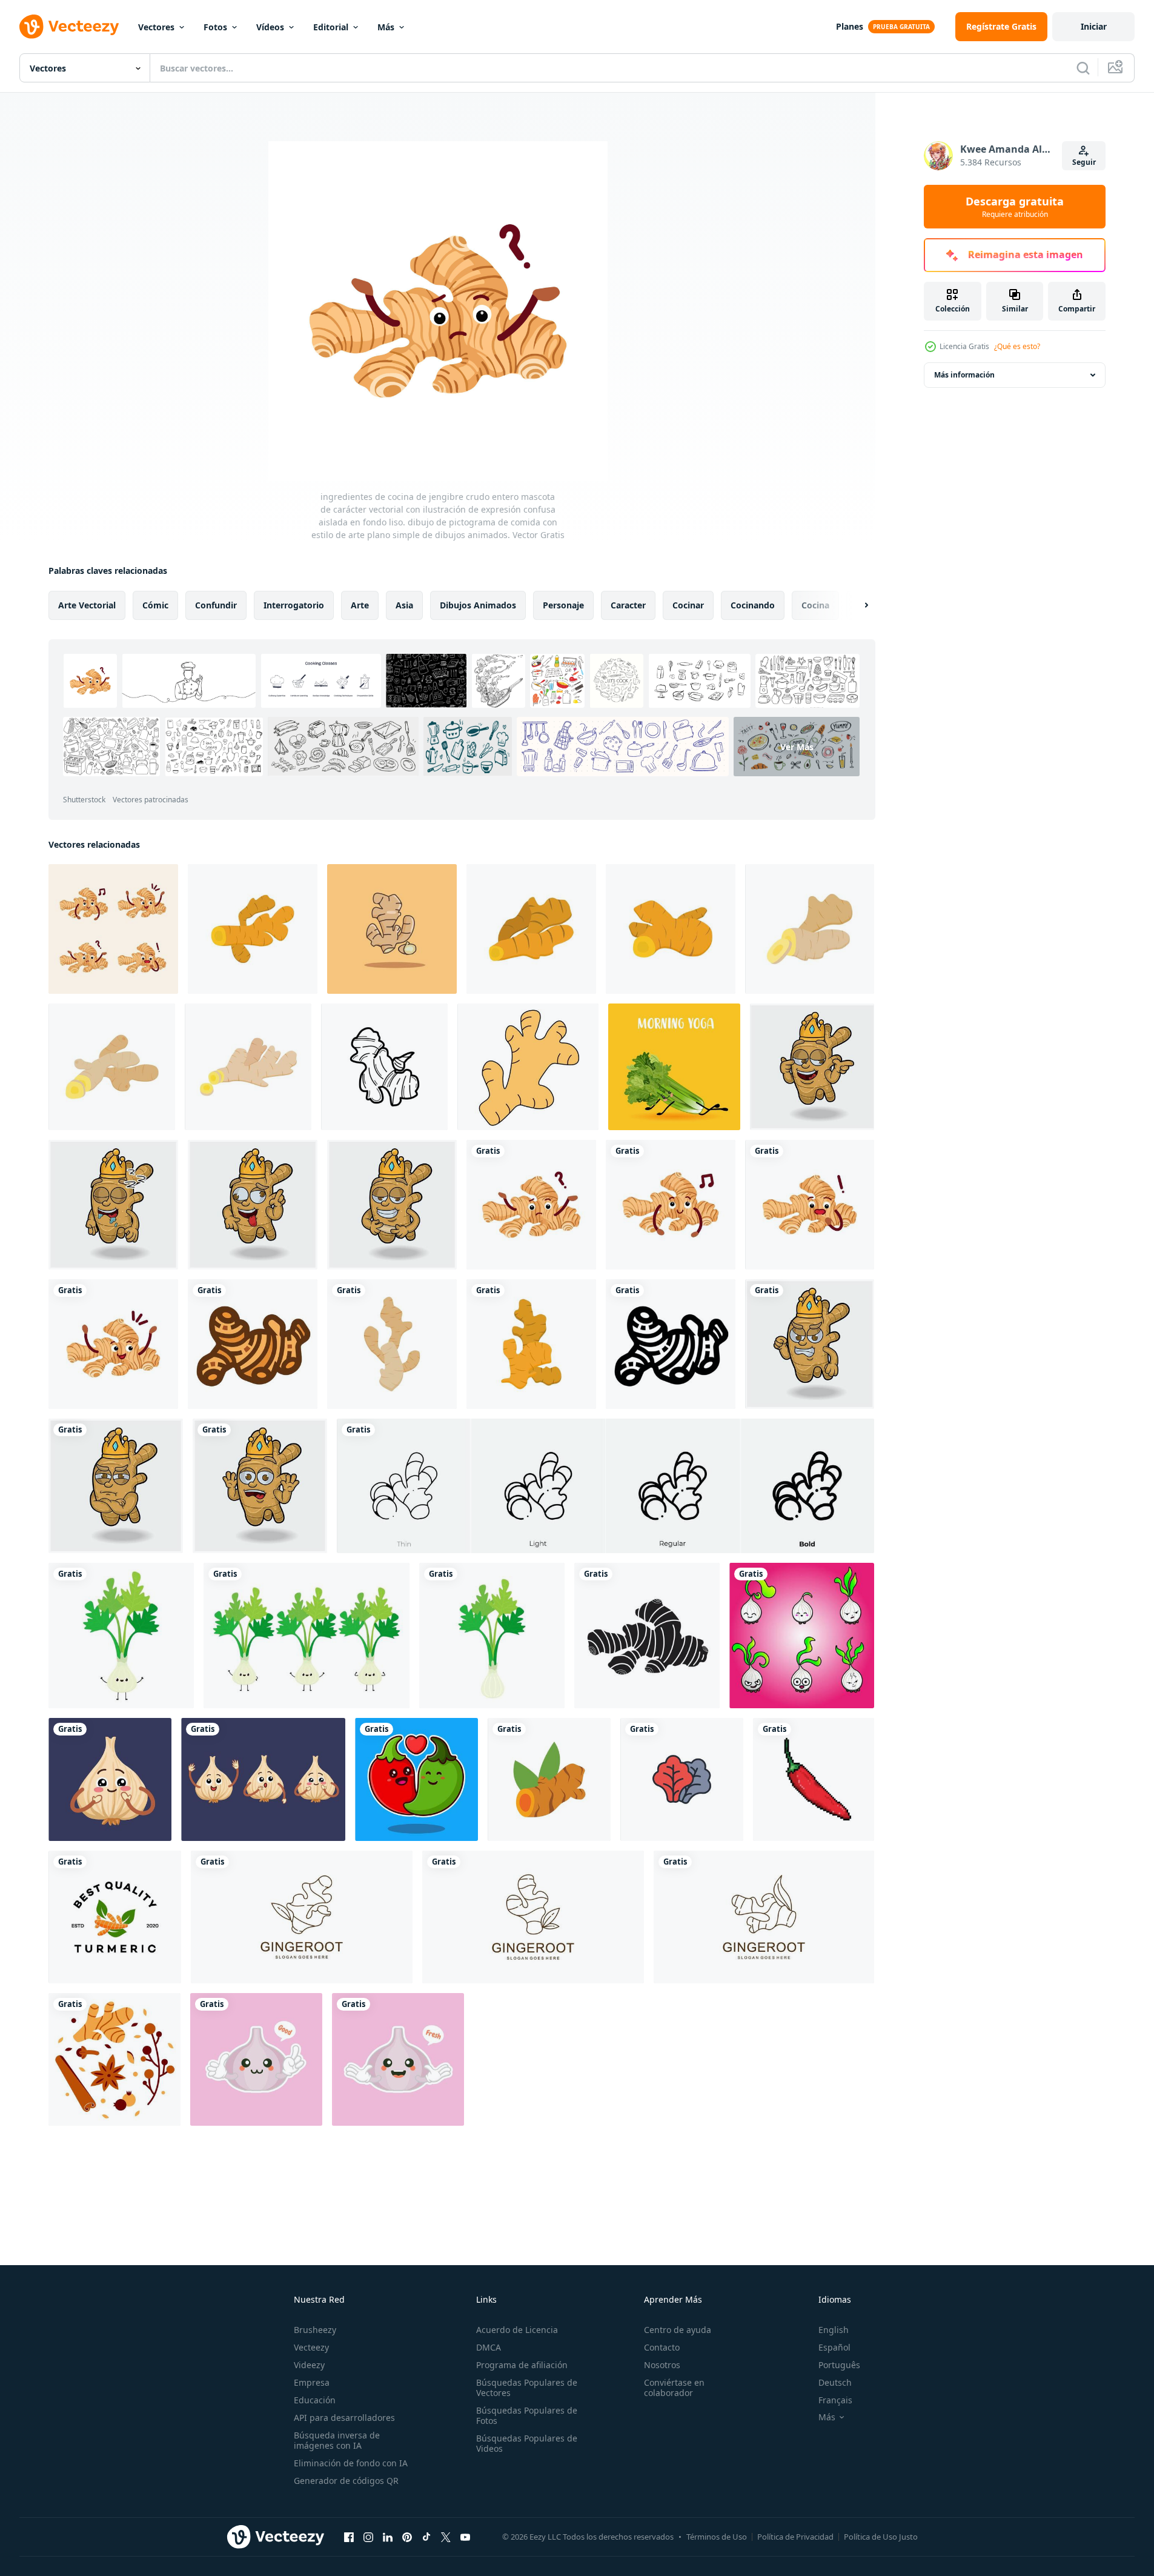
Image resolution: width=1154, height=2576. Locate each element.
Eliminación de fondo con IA (351, 2463)
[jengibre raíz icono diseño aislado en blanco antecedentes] (384, 1067)
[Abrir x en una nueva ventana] (446, 2537)
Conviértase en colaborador (674, 2388)
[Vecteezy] (69, 27)
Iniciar (1094, 26)
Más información (964, 375)
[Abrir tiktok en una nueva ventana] (426, 2537)
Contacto (662, 2347)
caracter (628, 605)
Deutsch (835, 2382)
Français (835, 2400)
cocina (815, 605)
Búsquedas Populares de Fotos (527, 2415)
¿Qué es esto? (1017, 346)
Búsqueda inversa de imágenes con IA (337, 2440)
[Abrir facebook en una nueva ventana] (349, 2537)
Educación (315, 2400)
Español (834, 2347)
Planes (850, 26)
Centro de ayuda (678, 2330)
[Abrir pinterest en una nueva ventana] (407, 2537)
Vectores (156, 27)
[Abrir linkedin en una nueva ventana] (388, 2537)
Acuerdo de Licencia (517, 2330)
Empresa (312, 2382)
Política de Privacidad (795, 2537)
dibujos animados (478, 605)
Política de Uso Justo (881, 2537)
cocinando (753, 605)
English (834, 2330)
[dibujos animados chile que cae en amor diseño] (416, 1779)
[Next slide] (856, 605)
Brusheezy (315, 2330)
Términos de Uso (717, 2537)
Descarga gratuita (1015, 207)
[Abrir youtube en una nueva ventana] (465, 2537)
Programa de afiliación (522, 2365)
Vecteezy (311, 2347)
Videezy (309, 2365)
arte (360, 605)
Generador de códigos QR (346, 2481)
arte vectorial (87, 605)
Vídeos (270, 27)
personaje (563, 605)
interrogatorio (294, 605)
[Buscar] (1083, 68)
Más (386, 27)
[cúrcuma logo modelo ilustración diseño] (115, 1917)
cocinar (688, 605)
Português (839, 2365)
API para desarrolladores (344, 2418)
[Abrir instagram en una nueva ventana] (368, 2537)
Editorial (331, 27)
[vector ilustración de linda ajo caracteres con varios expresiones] (802, 1636)
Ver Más (797, 747)
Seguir (1084, 162)
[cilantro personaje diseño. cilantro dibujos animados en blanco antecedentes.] (121, 1636)
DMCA (489, 2347)
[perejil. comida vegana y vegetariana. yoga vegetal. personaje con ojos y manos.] (674, 1067)
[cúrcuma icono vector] (549, 1779)
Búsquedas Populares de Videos (527, 2443)
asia (404, 605)
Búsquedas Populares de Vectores (527, 2388)
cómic (155, 605)
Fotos (215, 27)
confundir (216, 605)
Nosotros (662, 2365)
